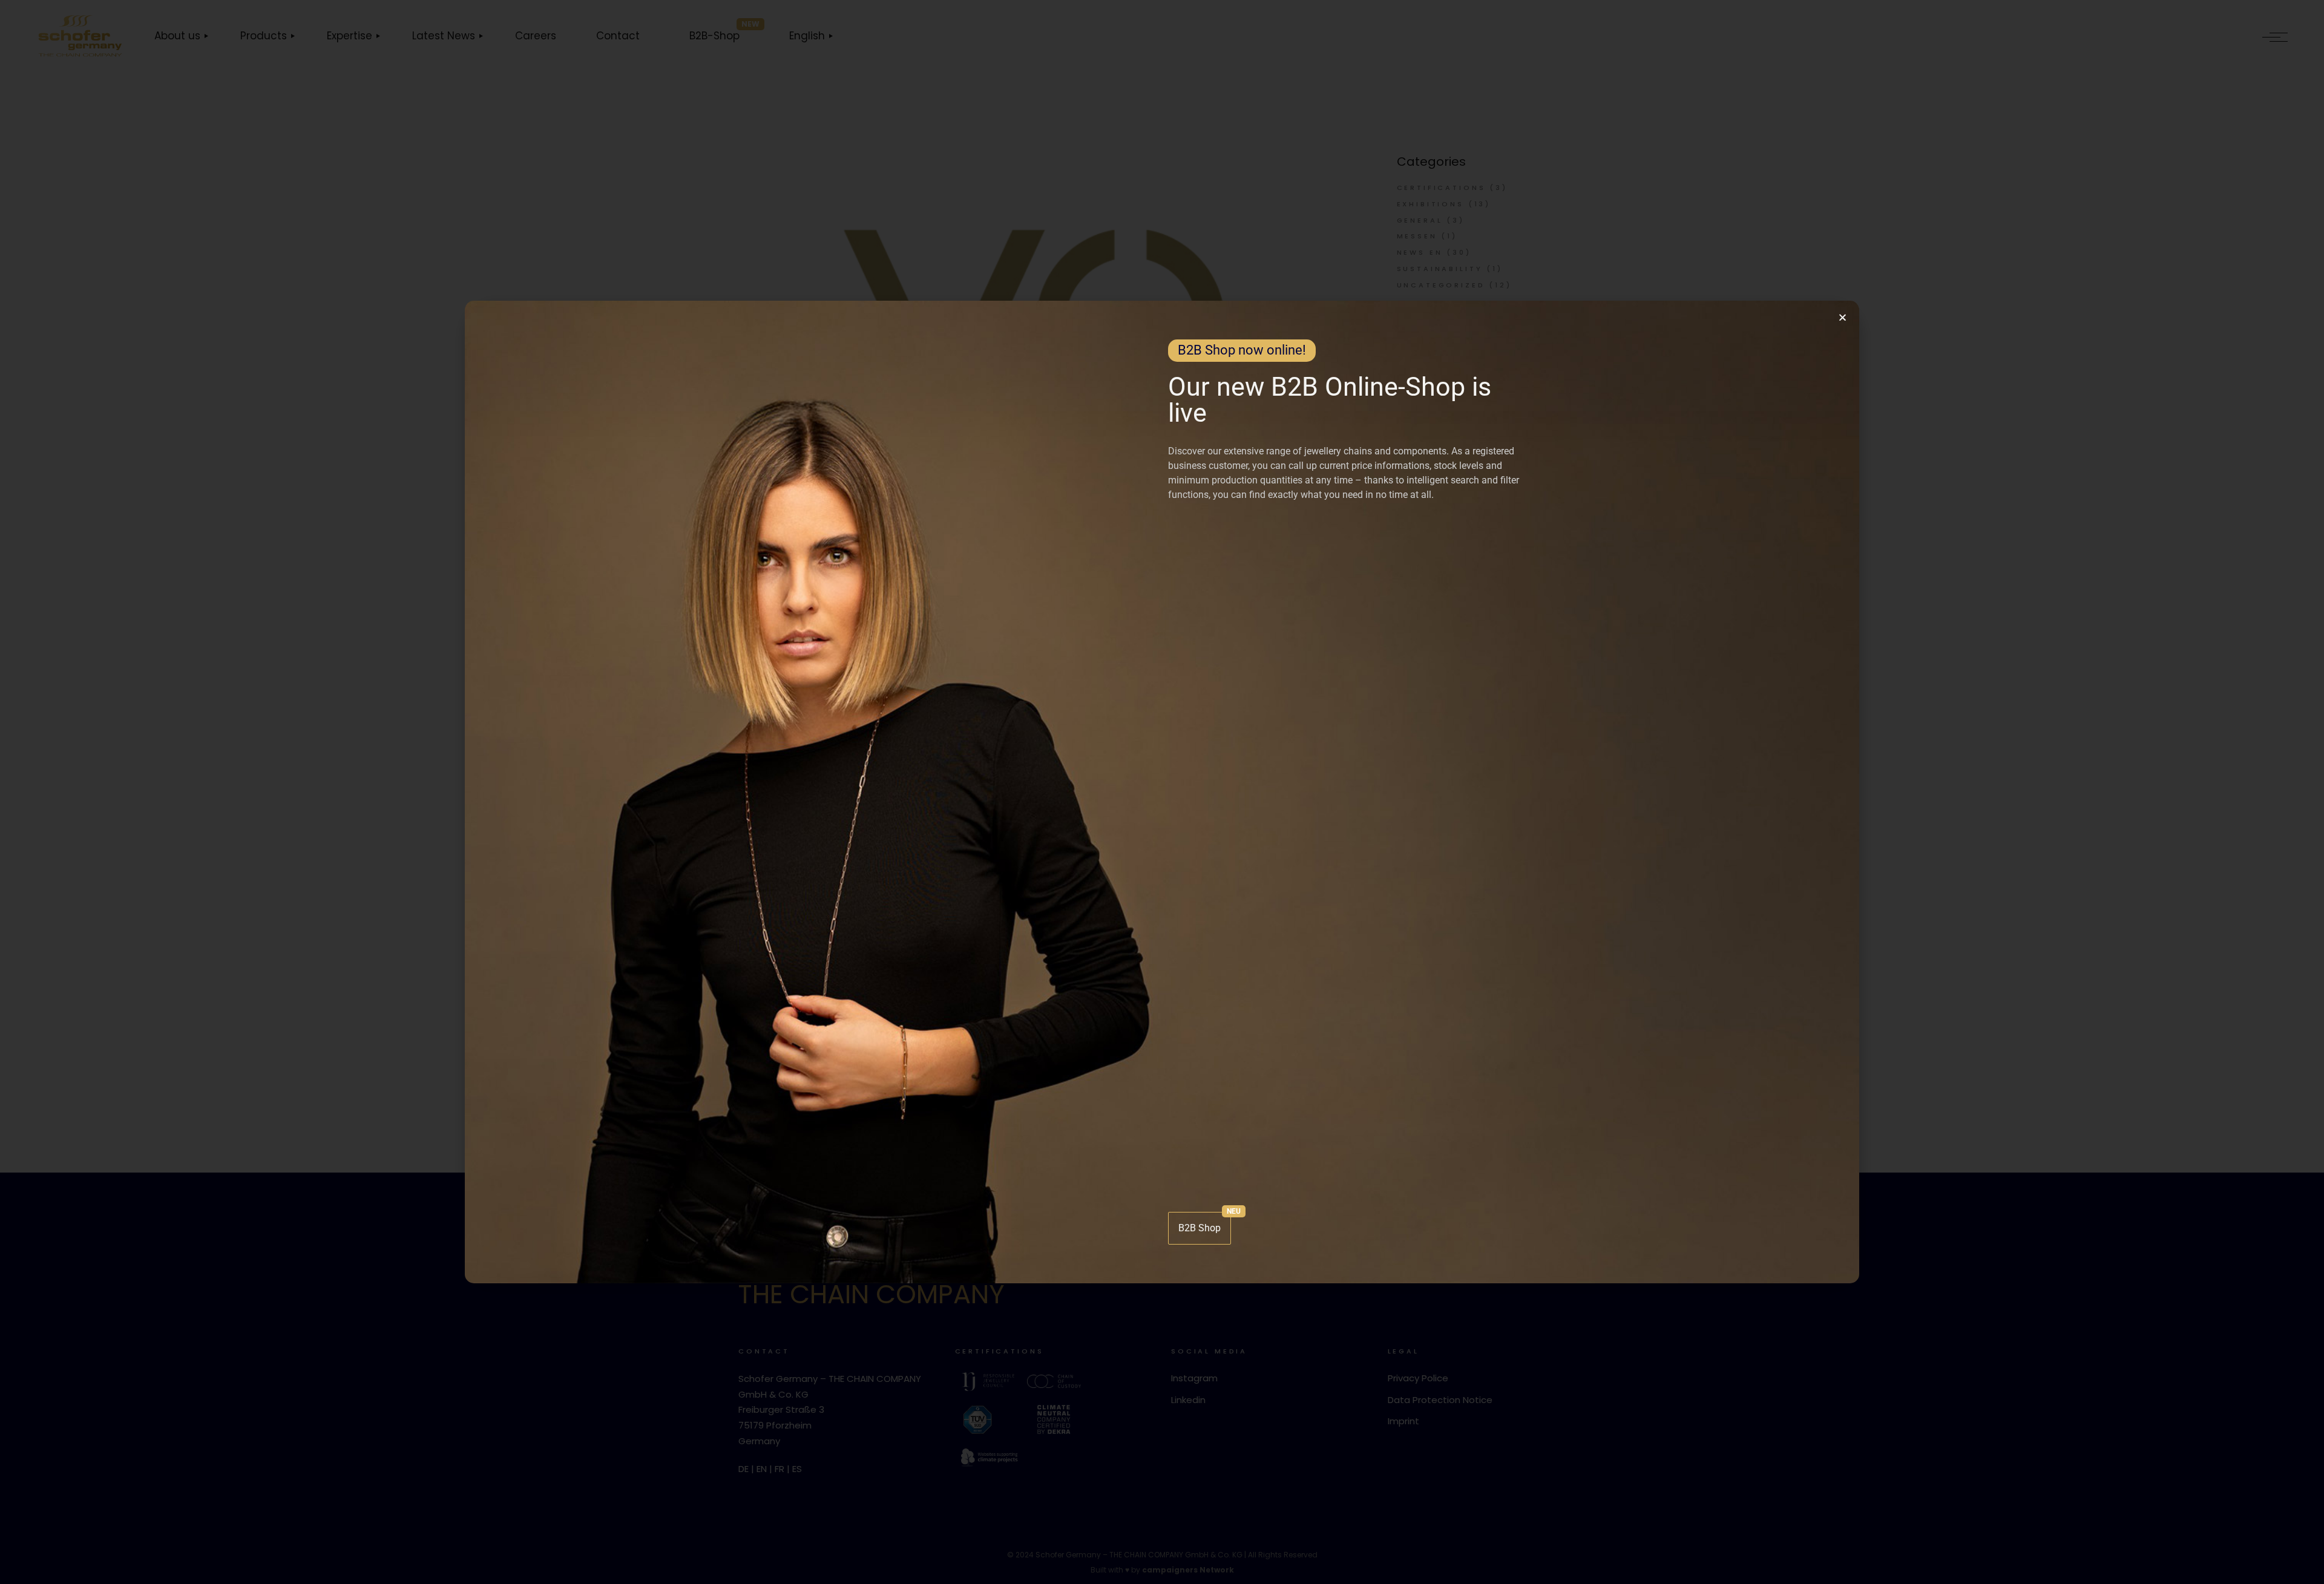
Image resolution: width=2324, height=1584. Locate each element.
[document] (1162, 792)
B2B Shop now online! (1242, 350)
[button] (1843, 317)
